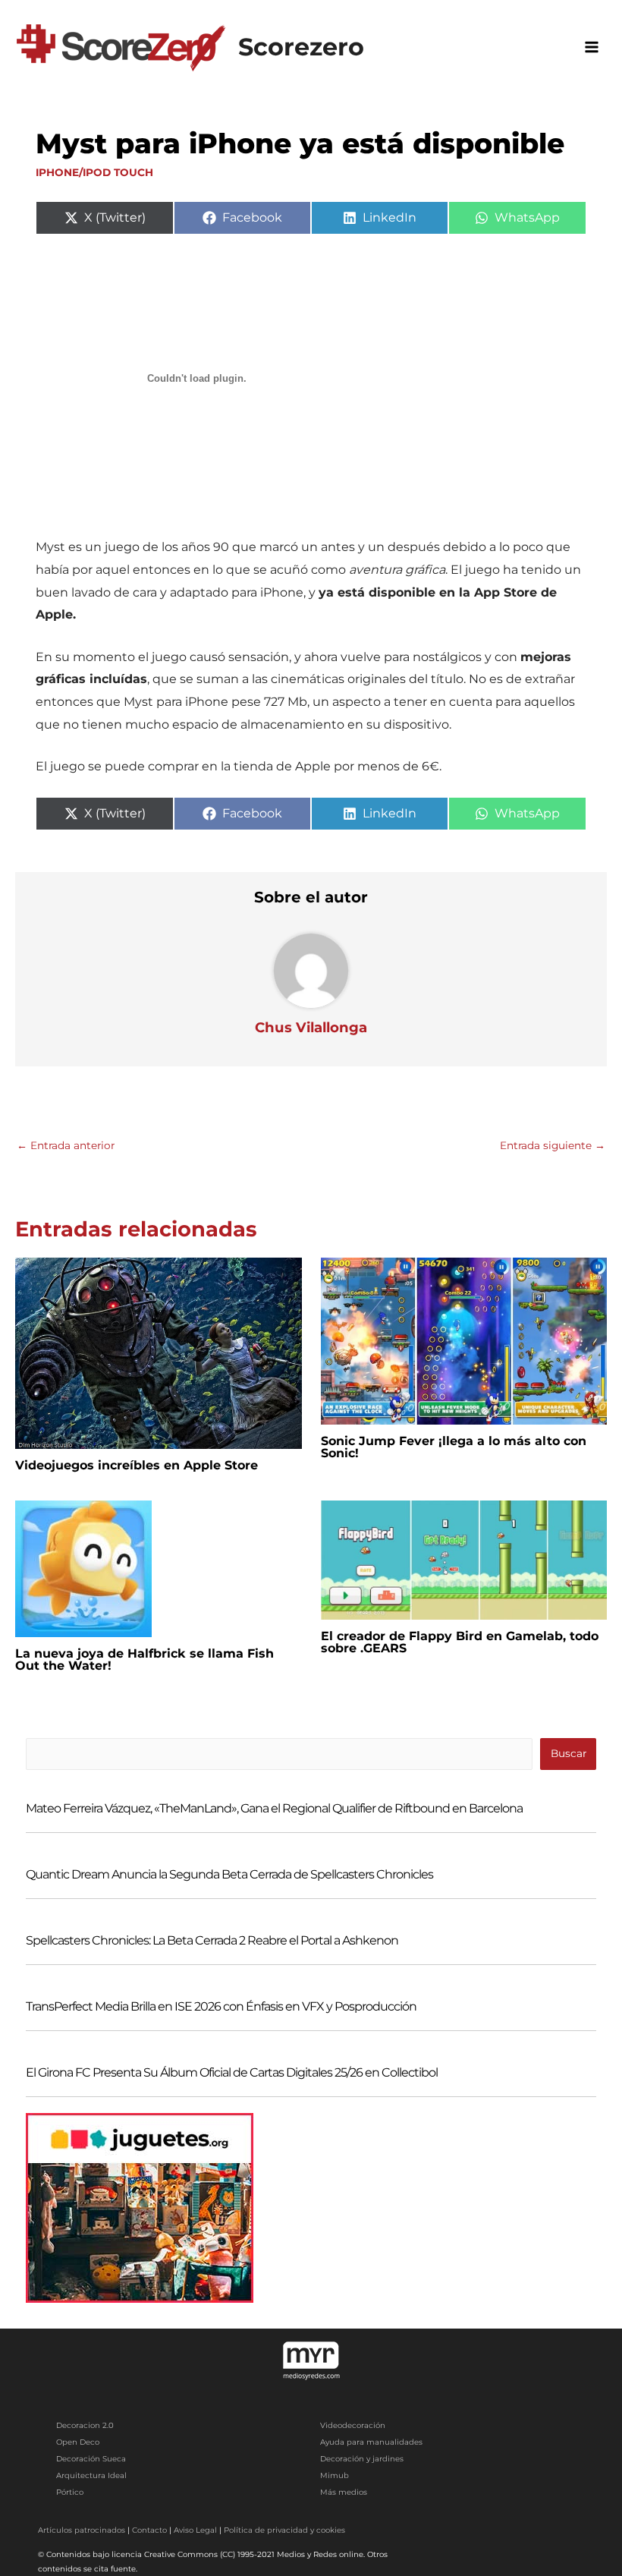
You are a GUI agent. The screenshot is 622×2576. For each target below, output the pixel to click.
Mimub (335, 2475)
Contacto (149, 2530)
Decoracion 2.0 (85, 2425)
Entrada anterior (66, 1145)
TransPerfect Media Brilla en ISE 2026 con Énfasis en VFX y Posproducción (221, 2006)
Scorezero (301, 47)
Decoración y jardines (362, 2459)
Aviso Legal (195, 2530)
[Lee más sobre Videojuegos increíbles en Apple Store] (159, 1353)
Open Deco (78, 2442)
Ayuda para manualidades (371, 2442)
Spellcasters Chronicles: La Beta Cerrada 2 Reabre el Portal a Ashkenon (212, 1940)
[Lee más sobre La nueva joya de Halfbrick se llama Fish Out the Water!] (83, 1568)
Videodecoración (353, 2425)
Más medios (344, 2492)
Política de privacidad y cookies (284, 2530)
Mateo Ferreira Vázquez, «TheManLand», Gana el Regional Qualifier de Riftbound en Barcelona (274, 1808)
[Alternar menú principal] (592, 47)
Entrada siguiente (553, 1145)
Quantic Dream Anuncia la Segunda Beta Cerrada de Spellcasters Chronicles (229, 1874)
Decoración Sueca (91, 2459)
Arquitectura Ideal (91, 2475)
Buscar (569, 1753)
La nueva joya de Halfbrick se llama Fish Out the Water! (145, 1660)
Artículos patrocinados (82, 2530)
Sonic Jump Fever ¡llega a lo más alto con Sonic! (454, 1447)
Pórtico (70, 2492)
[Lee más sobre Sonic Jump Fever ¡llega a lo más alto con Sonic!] (464, 1340)
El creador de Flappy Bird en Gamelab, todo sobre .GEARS (460, 1642)
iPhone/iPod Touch (94, 172)
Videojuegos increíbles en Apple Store (137, 1465)
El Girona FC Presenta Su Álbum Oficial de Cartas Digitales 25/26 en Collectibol (232, 2072)
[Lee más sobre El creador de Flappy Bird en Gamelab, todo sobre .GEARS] (464, 1559)
